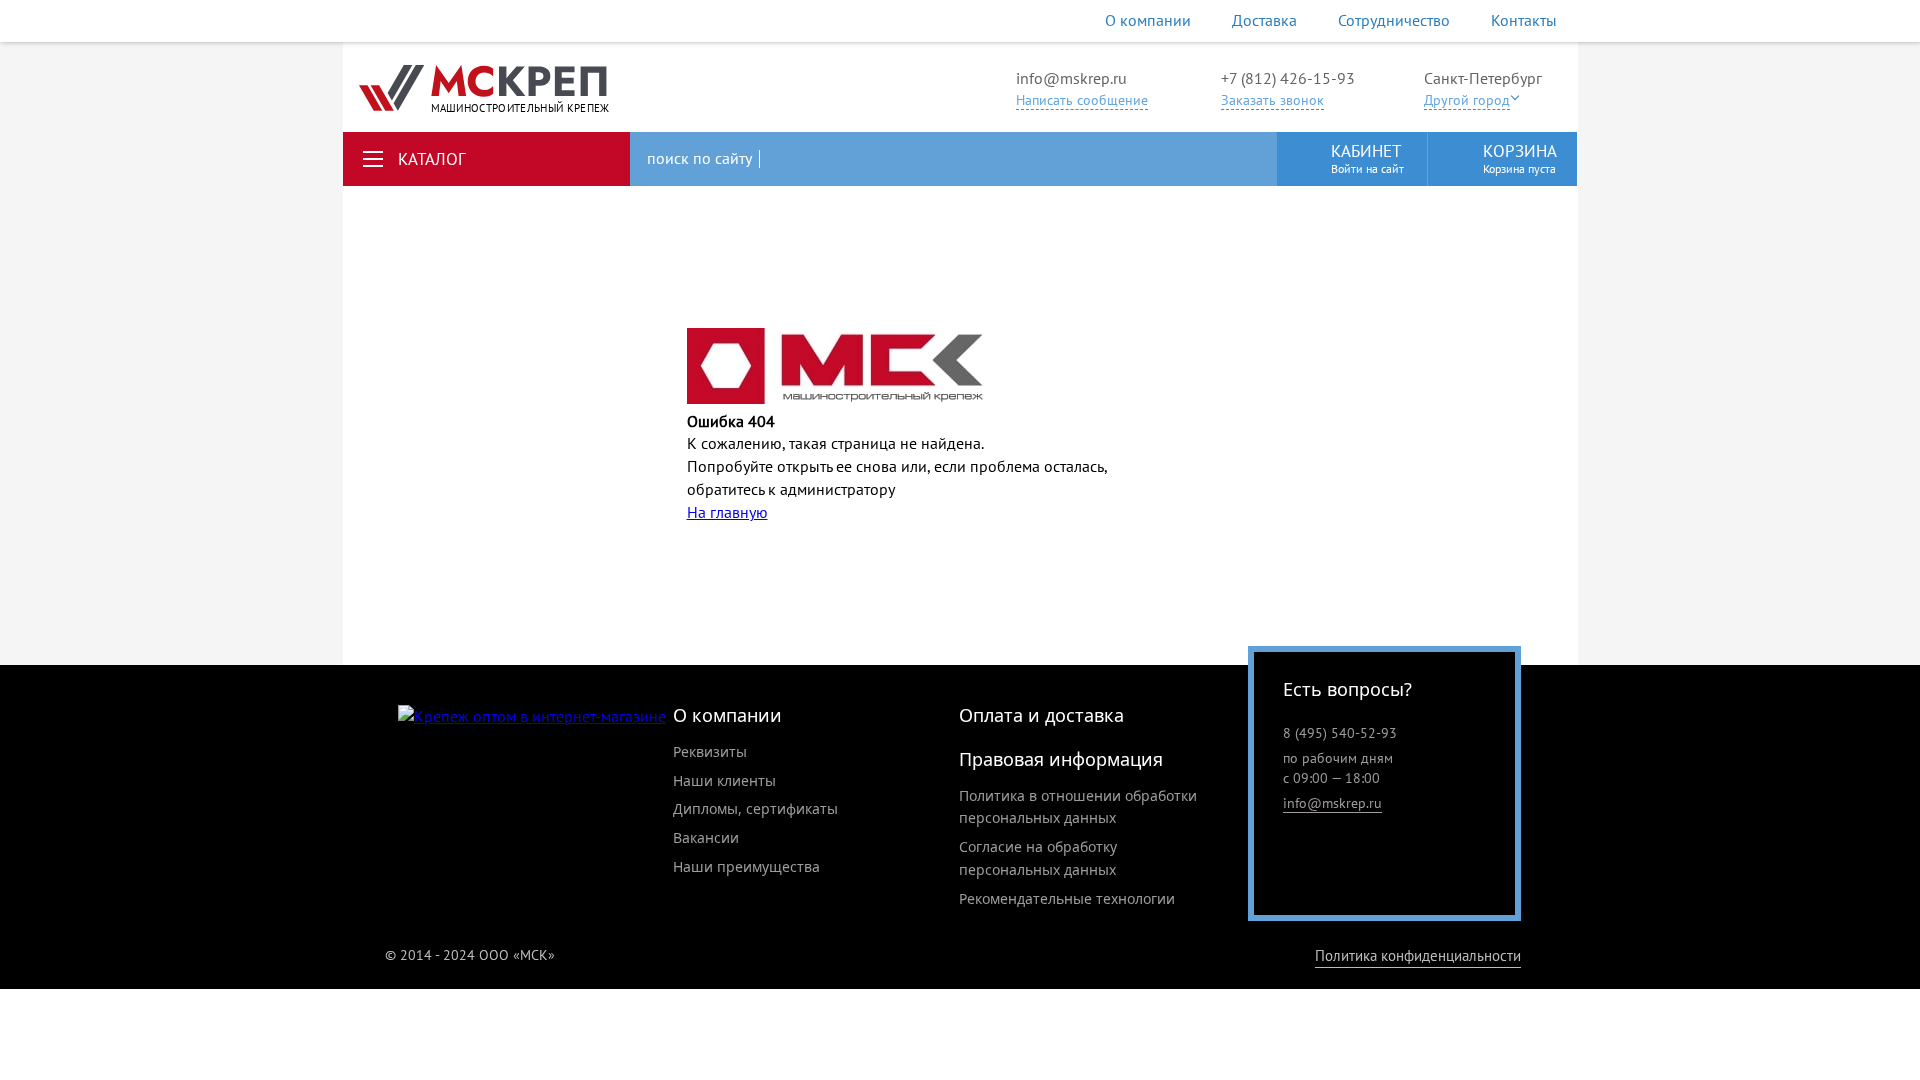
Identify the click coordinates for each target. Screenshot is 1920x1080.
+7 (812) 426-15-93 (1288, 78)
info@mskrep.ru (1071, 78)
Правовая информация (1061, 759)
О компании (1148, 20)
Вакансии (706, 837)
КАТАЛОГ (432, 159)
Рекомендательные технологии (1067, 898)
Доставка (1264, 20)
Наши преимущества (746, 866)
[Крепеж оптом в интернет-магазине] (532, 716)
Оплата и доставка (1041, 715)
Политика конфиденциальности (1418, 955)
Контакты (1524, 20)
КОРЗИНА (1520, 158)
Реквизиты (710, 751)
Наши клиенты (724, 780)
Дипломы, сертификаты (755, 808)
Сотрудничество (1394, 20)
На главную (727, 512)
